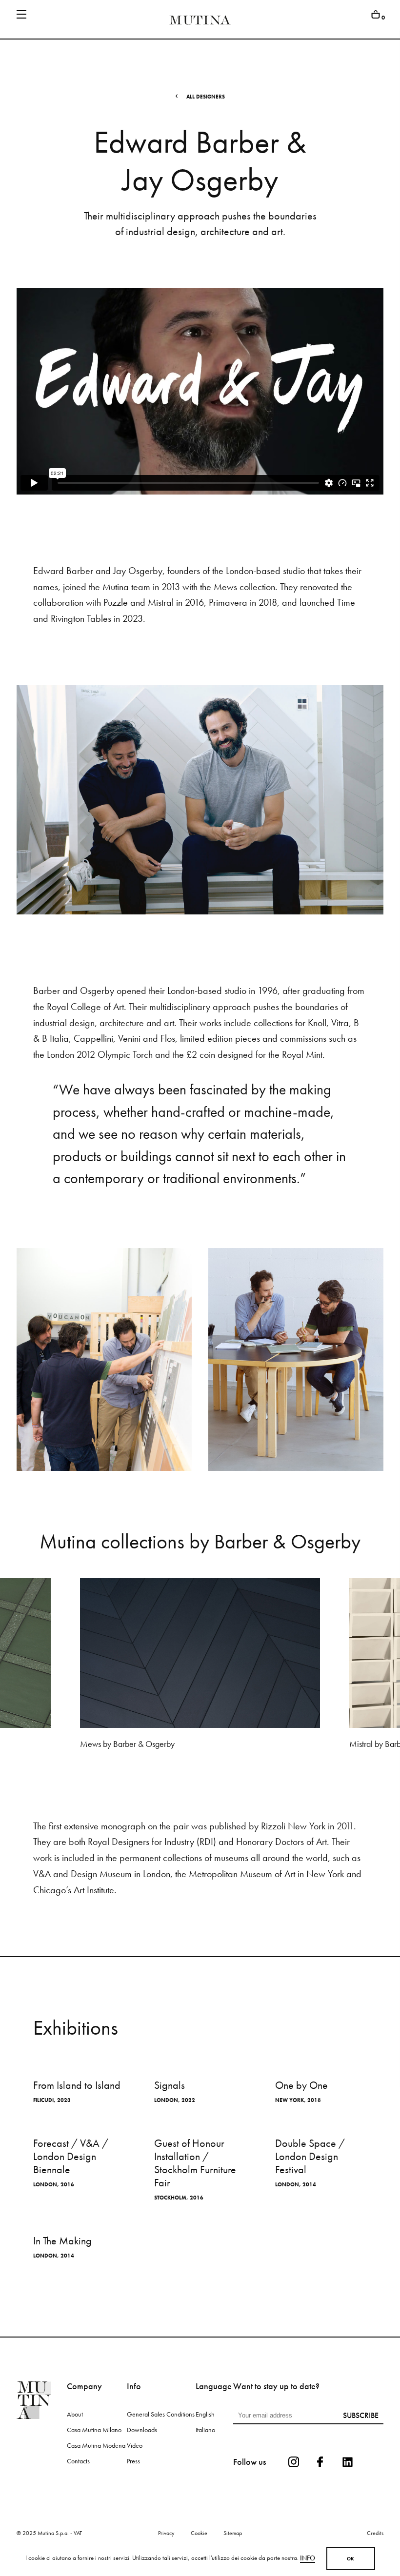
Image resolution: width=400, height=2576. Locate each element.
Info (308, 2558)
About (75, 2414)
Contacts (78, 2461)
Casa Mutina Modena (96, 2445)
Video (135, 2445)
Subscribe (361, 2415)
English (205, 2414)
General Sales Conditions (161, 2414)
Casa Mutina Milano (94, 2430)
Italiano (205, 2430)
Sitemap (233, 2533)
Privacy (166, 2533)
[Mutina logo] (41, 2400)
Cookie (199, 2533)
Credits (375, 2533)
